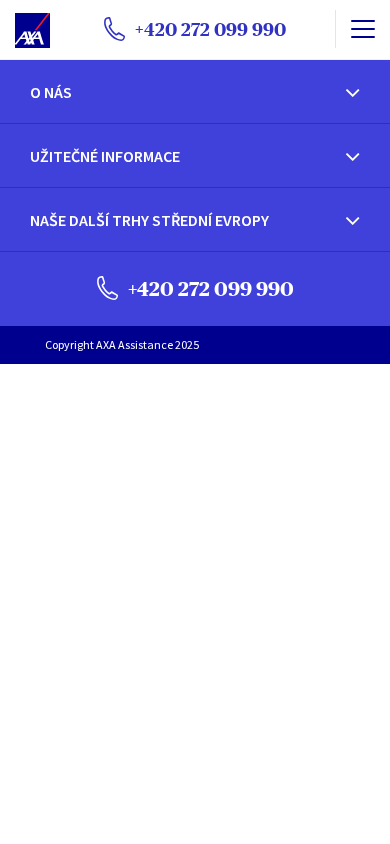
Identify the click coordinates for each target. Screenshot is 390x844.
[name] (362, 29)
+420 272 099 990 (209, 288)
